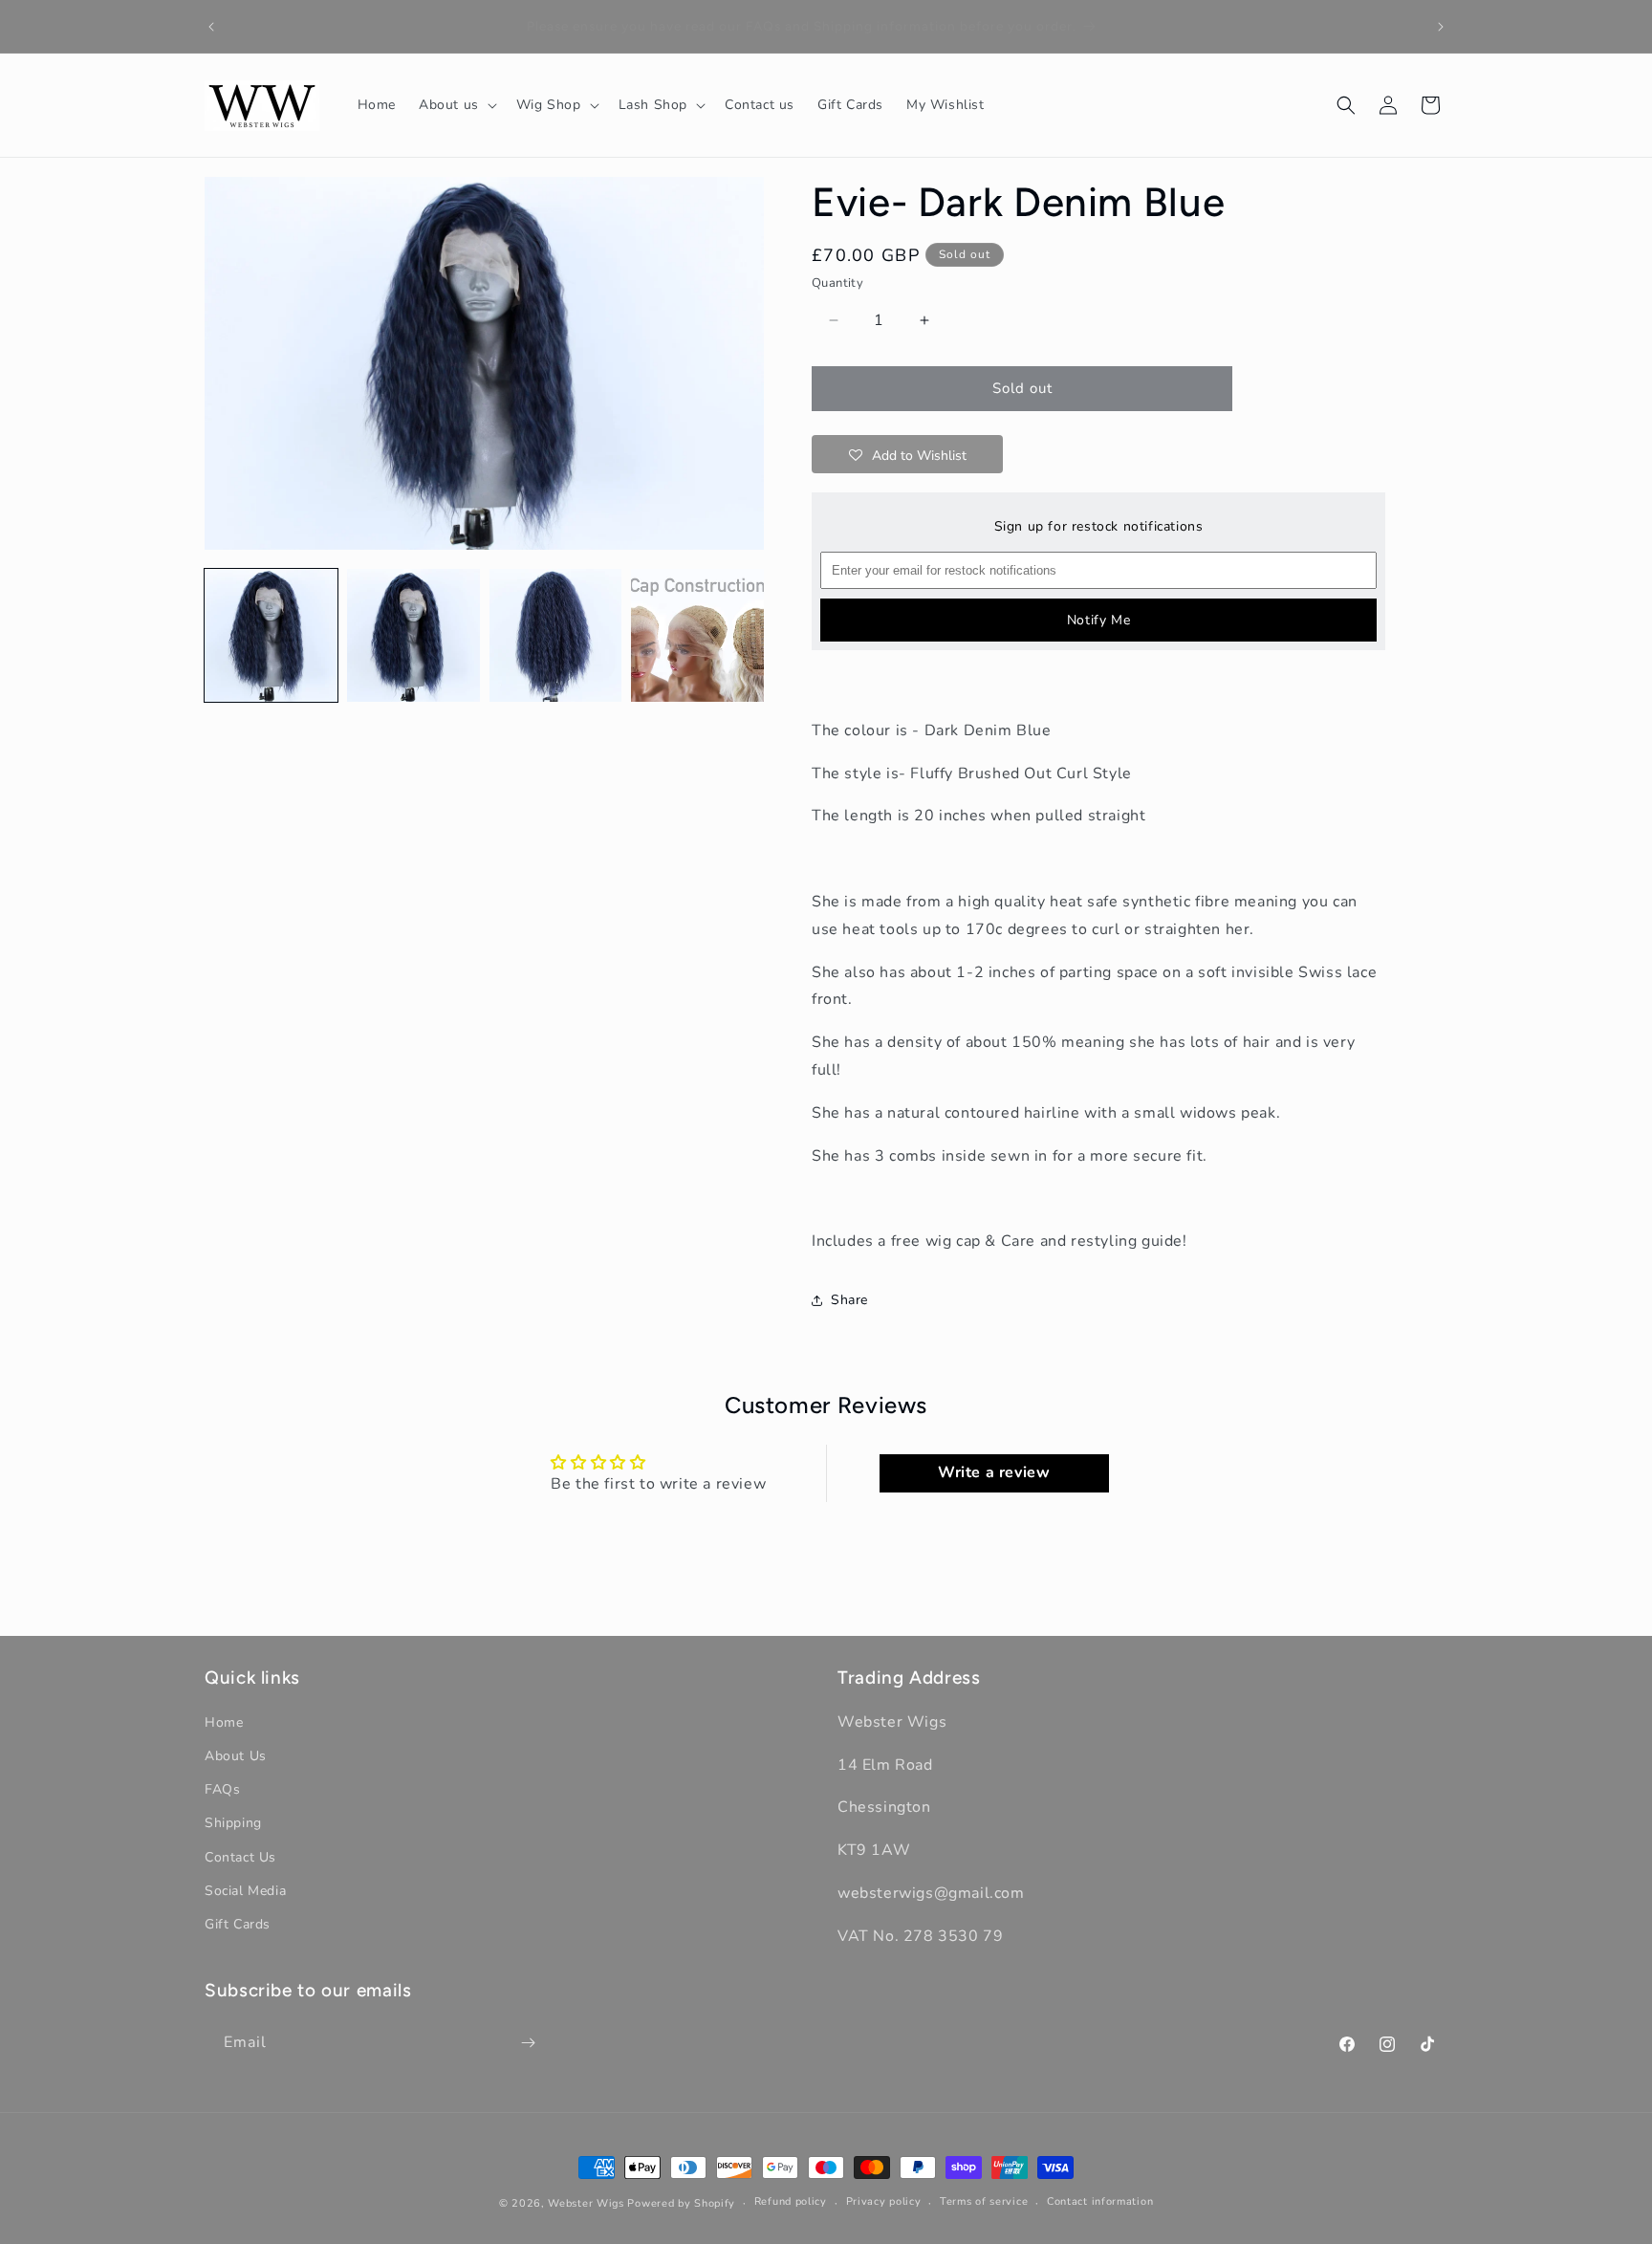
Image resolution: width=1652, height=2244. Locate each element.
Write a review (994, 1473)
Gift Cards (238, 1924)
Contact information (1100, 2202)
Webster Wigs (586, 2203)
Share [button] (849, 1300)
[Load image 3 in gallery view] (556, 635)
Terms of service (984, 2202)
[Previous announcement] (211, 27)
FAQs (222, 1790)
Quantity (837, 283)
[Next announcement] (1441, 27)
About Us (236, 1756)
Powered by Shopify (681, 2203)
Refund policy (791, 2202)
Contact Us (240, 1857)
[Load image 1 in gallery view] (271, 635)
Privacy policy (884, 2202)
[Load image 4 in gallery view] (697, 635)
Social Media (245, 1891)
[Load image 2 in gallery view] (413, 635)
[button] (456, 105)
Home (224, 1722)
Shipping (233, 1824)
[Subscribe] (528, 2043)
